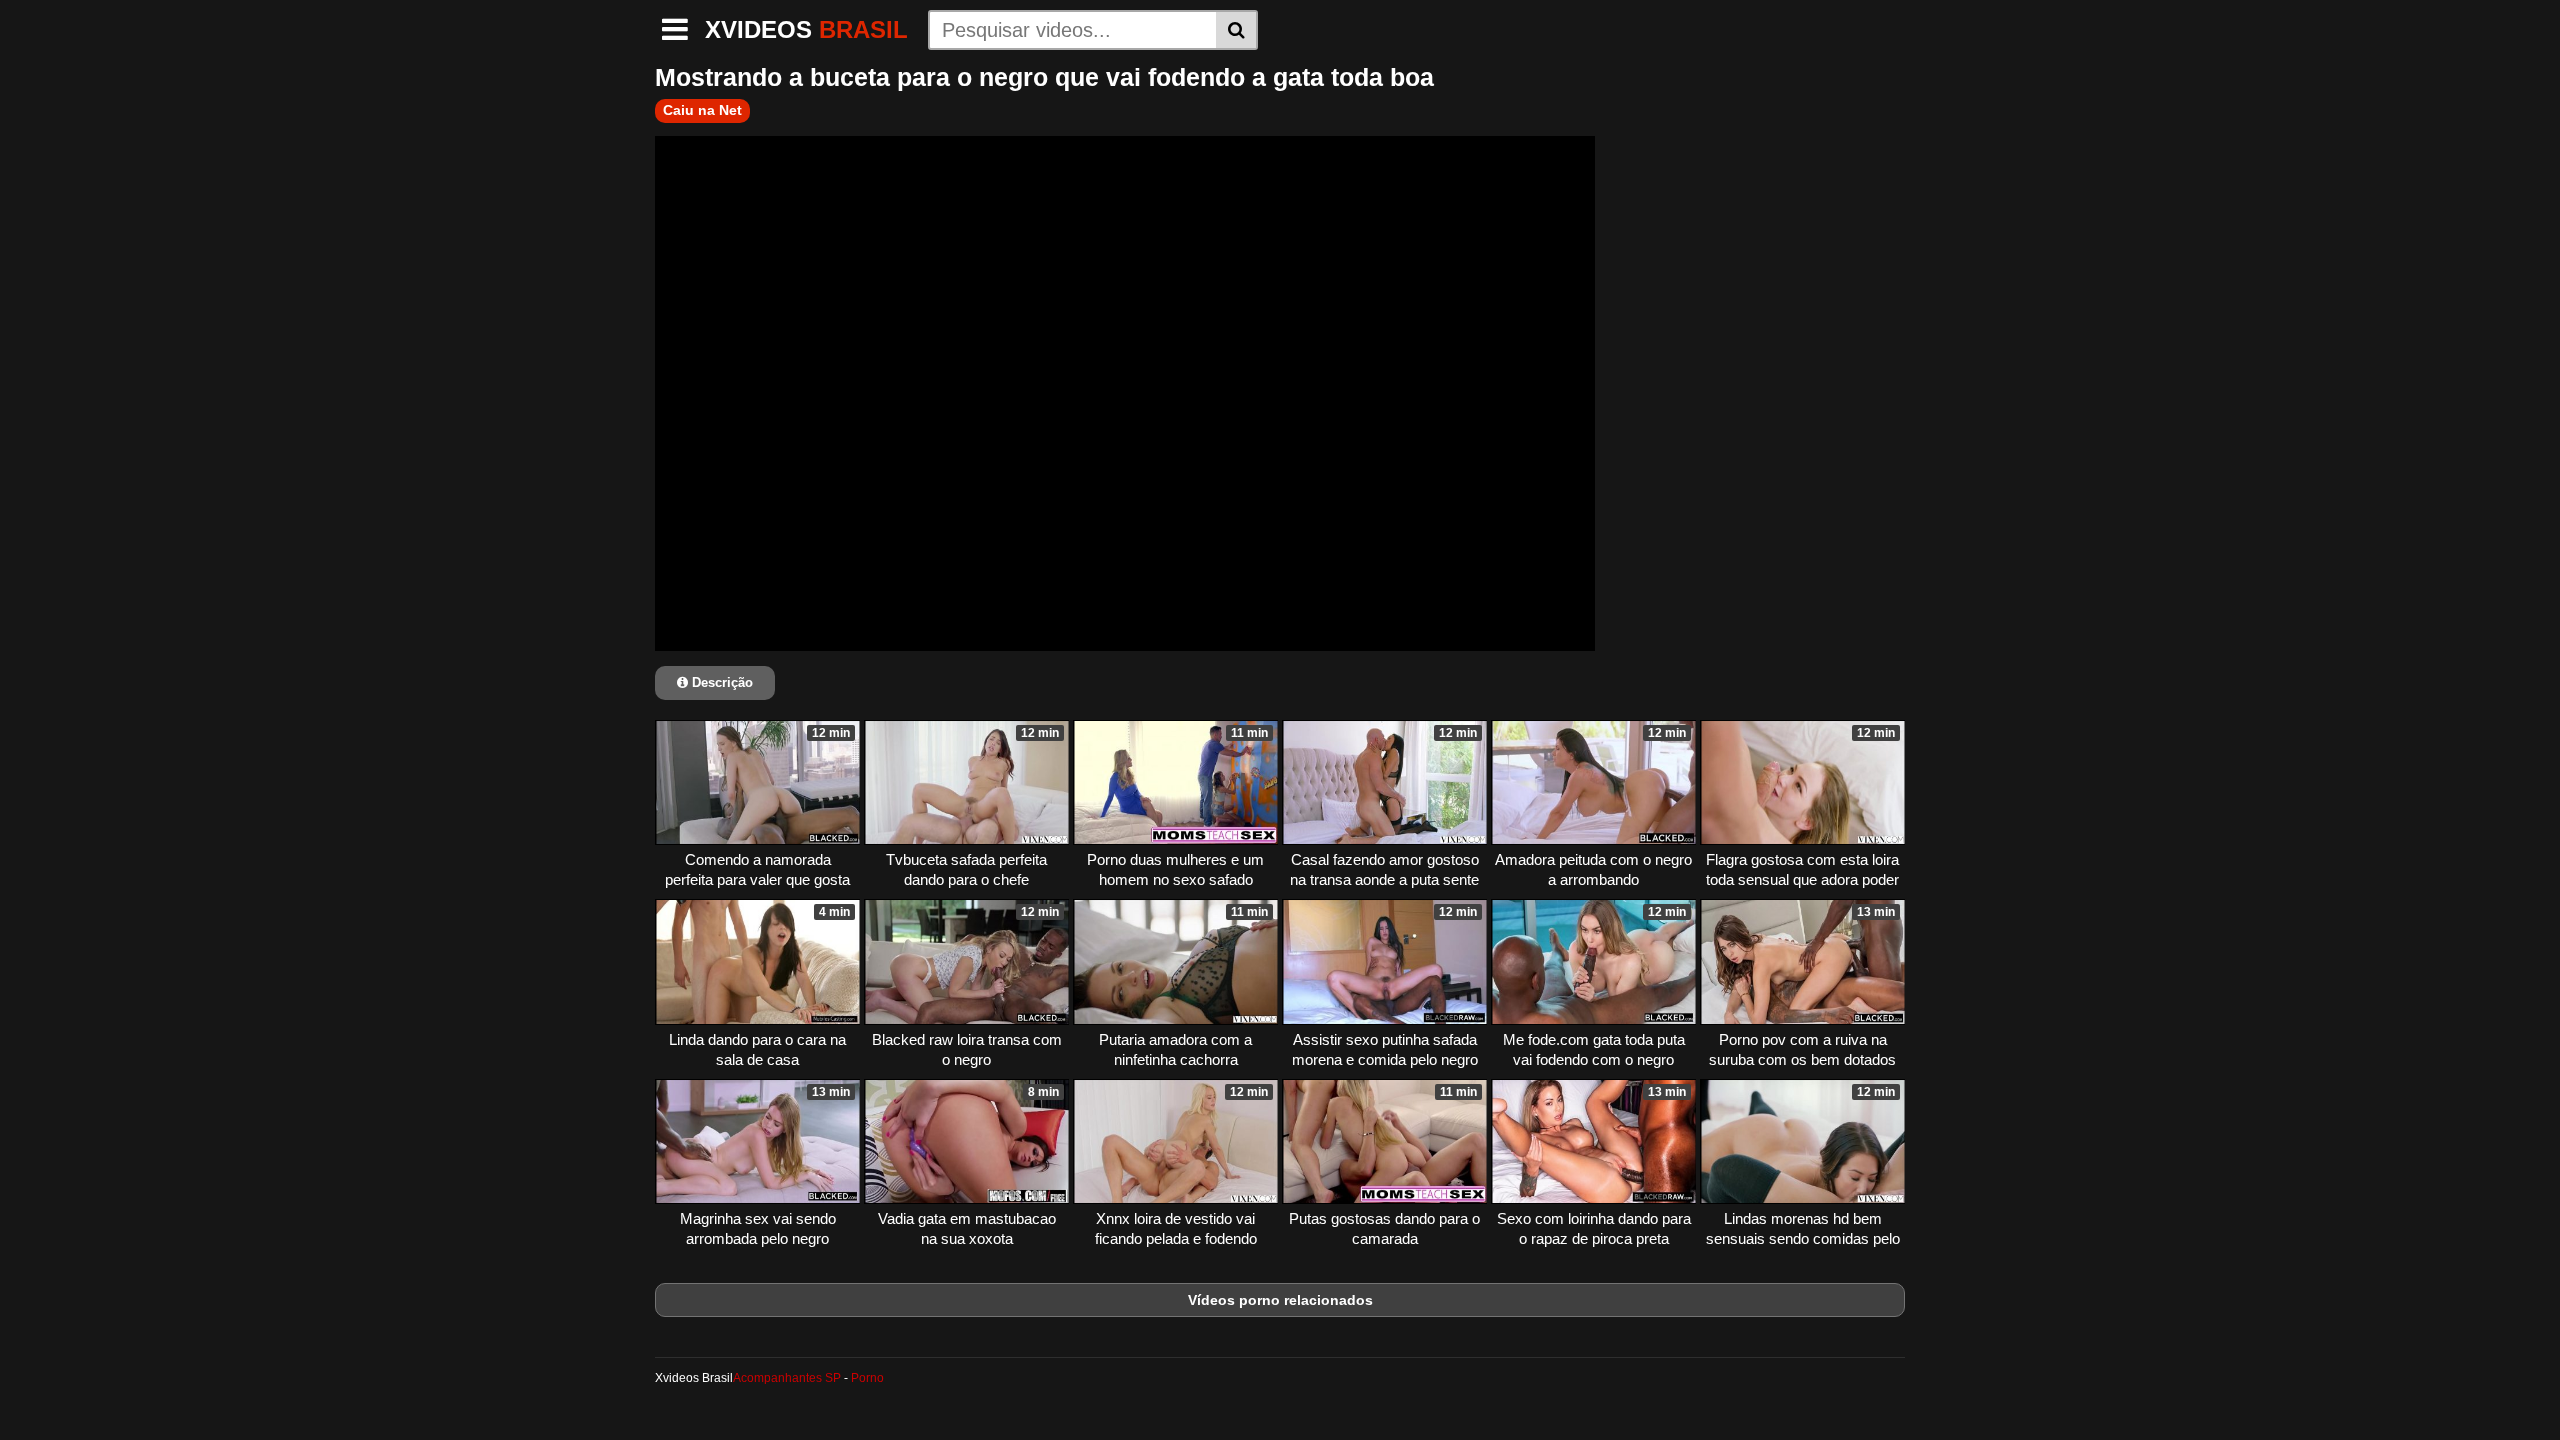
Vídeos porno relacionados (1280, 1300)
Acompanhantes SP (787, 1378)
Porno (867, 1378)
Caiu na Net (702, 110)
